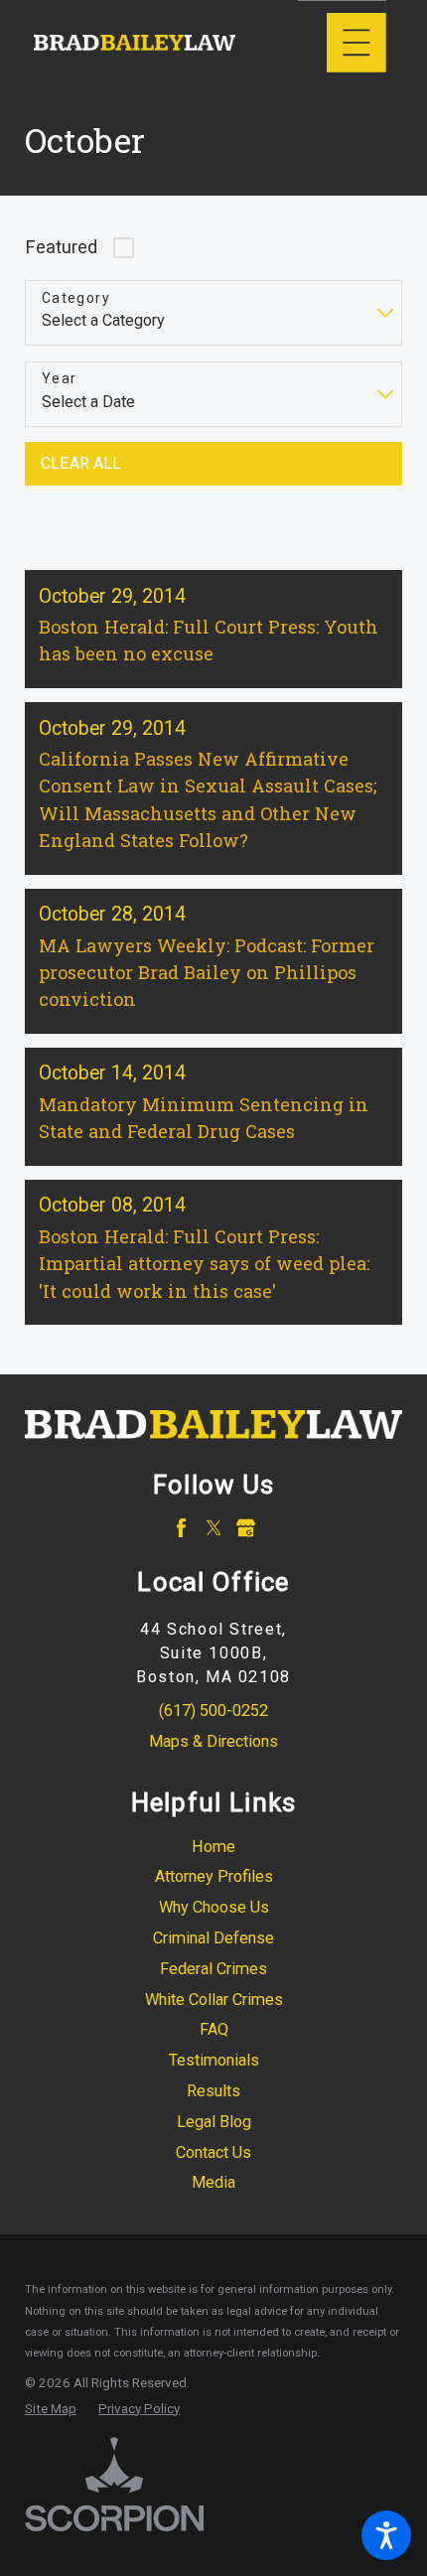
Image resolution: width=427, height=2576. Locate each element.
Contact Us (213, 2152)
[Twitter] (214, 1528)
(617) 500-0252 (213, 1711)
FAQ (214, 2029)
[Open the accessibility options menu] (386, 2535)
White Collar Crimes (214, 2000)
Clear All (81, 463)
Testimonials (214, 2060)
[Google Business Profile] (246, 1528)
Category (76, 298)
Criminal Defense (213, 1938)
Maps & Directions (213, 1741)
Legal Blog (214, 2122)
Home (213, 1847)
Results (213, 2091)
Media (213, 2182)
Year (60, 378)
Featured (61, 247)
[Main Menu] (356, 43)
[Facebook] (181, 1528)
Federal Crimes (213, 1969)
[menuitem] (214, 1848)
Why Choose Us (214, 1907)
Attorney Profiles (214, 1876)
